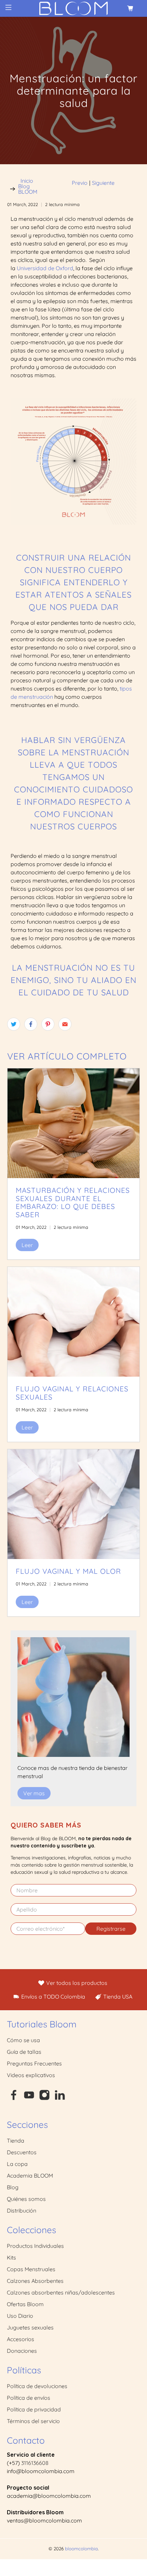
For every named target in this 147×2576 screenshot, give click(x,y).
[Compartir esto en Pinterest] (48, 1024)
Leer (27, 1245)
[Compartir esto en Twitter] (14, 1024)
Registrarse (111, 1929)
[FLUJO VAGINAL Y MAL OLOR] (74, 1504)
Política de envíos (29, 2398)
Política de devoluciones (37, 2386)
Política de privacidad (34, 2409)
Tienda (16, 2141)
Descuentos (22, 2152)
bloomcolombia (81, 2549)
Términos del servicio (33, 2421)
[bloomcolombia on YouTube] (29, 2098)
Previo (80, 183)
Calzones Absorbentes (35, 2281)
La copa (17, 2164)
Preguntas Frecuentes (34, 2063)
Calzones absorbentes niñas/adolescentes (61, 2292)
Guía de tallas (24, 2052)
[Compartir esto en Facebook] (31, 1024)
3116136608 (35, 2463)
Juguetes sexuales (30, 2327)
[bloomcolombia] (74, 8)
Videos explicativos (31, 2075)
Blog (13, 2187)
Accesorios (21, 2339)
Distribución (22, 2210)
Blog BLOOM (28, 189)
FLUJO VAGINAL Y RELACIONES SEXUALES (72, 1393)
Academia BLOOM (30, 2176)
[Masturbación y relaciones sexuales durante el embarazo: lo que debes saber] (74, 1123)
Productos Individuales (35, 2246)
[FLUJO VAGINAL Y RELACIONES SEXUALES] (74, 1322)
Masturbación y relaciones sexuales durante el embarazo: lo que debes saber (73, 1202)
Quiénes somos (26, 2199)
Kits (11, 2257)
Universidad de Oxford (45, 268)
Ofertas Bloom (25, 2304)
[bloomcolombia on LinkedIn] (60, 2098)
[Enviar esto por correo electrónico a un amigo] (65, 1024)
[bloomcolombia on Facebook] (14, 2098)
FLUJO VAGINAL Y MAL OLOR (68, 1571)
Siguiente (103, 183)
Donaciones (22, 2351)
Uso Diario (20, 2316)
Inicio (27, 181)
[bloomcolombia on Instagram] (44, 2098)
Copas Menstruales (31, 2269)
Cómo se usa (23, 2040)
